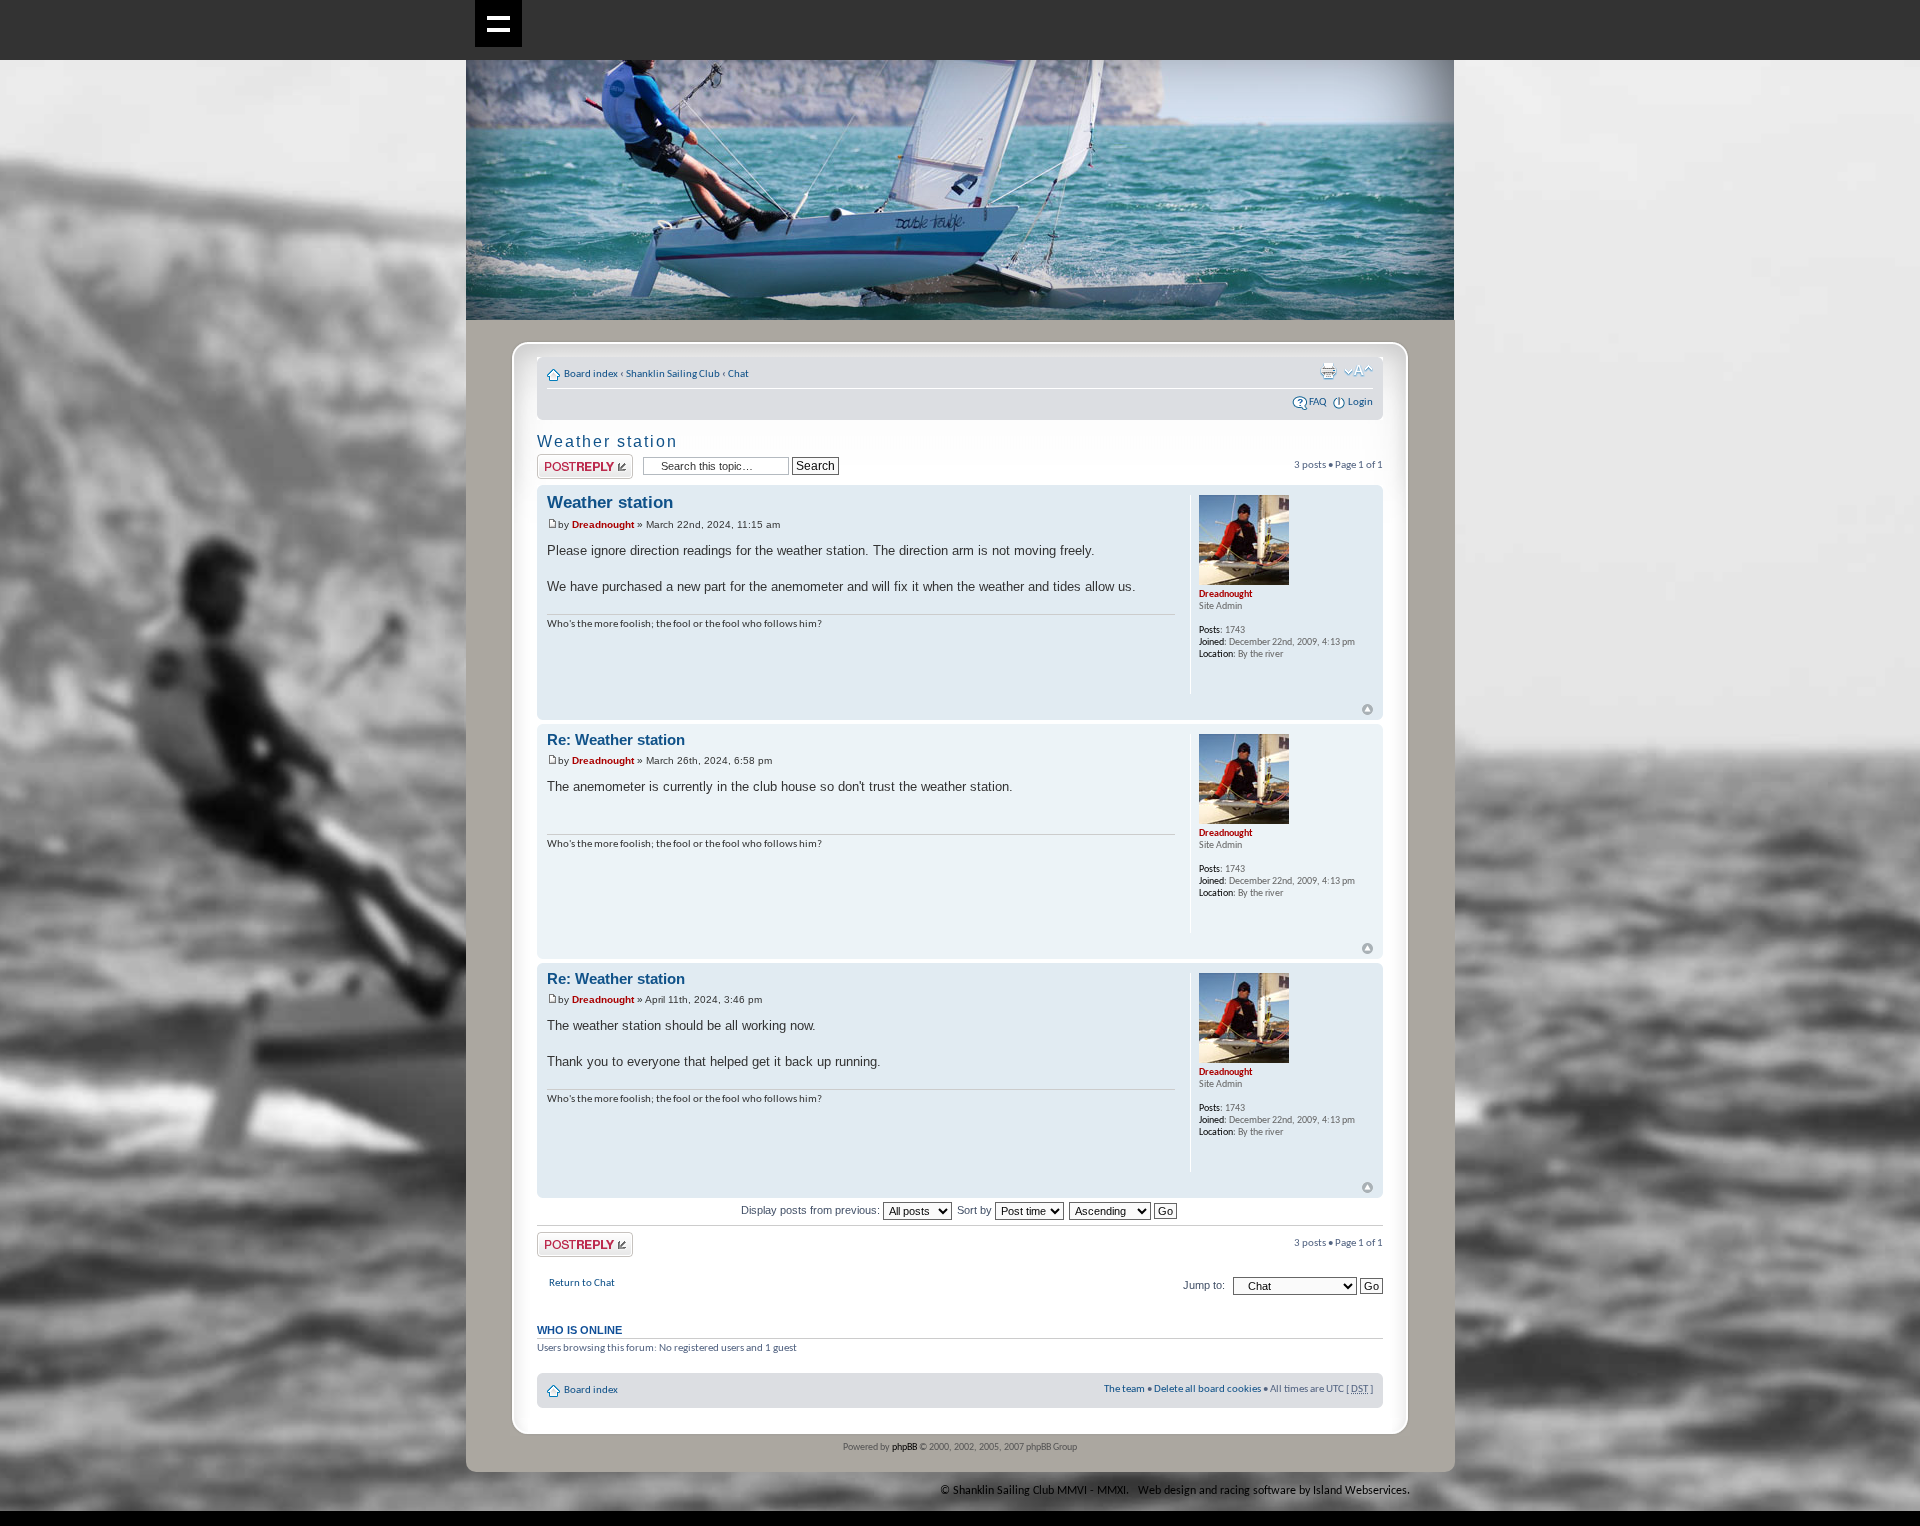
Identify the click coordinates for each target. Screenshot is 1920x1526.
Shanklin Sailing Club (673, 374)
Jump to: (1204, 1285)
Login (1360, 402)
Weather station (607, 441)
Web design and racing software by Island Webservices (1272, 1491)
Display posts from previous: (812, 1210)
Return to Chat (582, 1283)
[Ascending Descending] (1124, 1210)
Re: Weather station (616, 739)
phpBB (904, 1447)
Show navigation (498, 23)
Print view (1328, 371)
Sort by (976, 1210)
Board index (591, 374)
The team (1124, 1389)
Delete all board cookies (1207, 1389)
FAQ (1317, 402)
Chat (738, 374)
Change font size (1358, 371)
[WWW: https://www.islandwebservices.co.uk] (1209, 681)
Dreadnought (603, 524)
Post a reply (563, 460)
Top (1367, 709)
